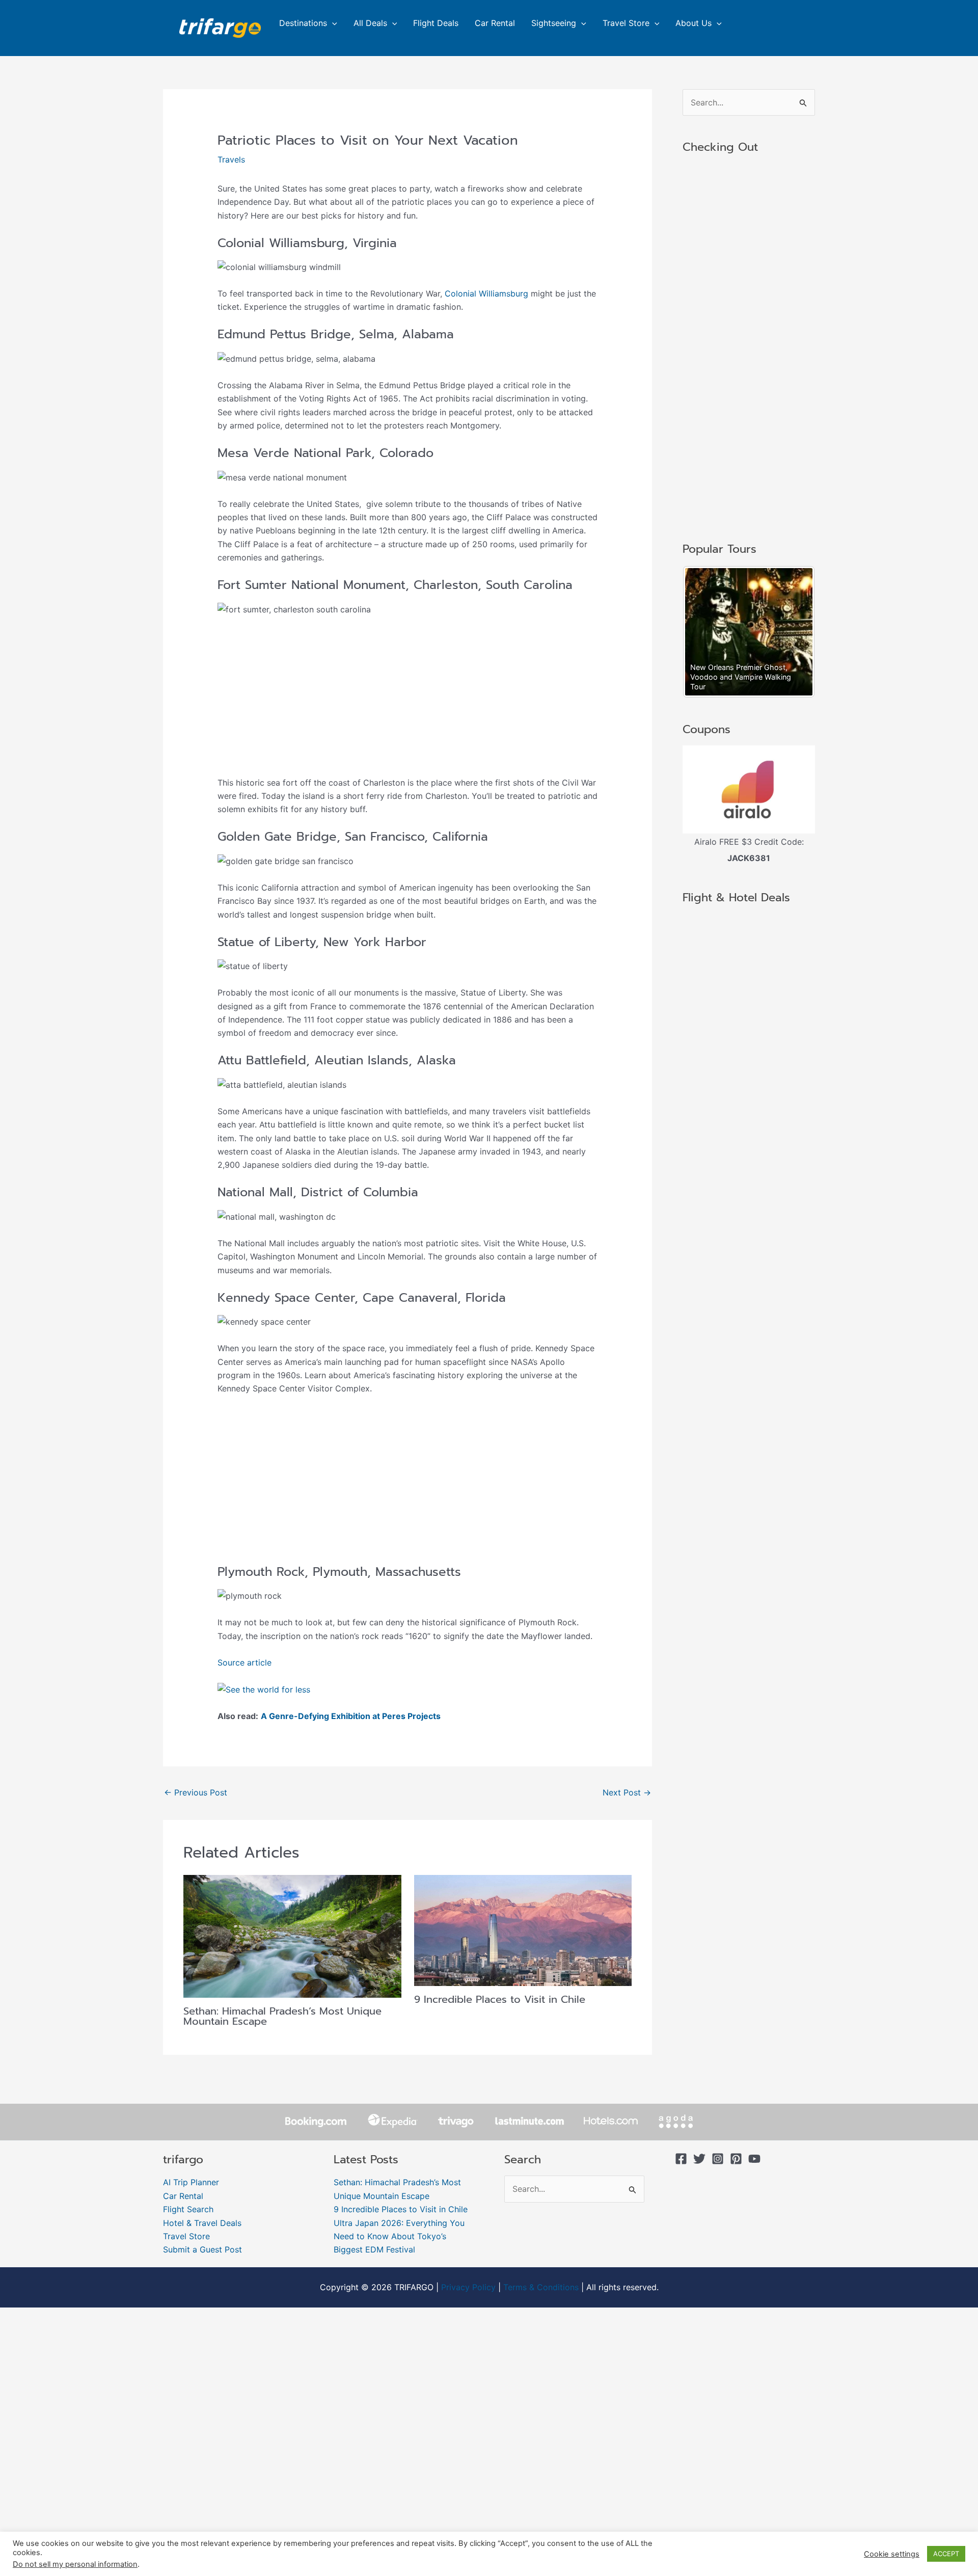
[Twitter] (699, 2159)
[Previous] (704, 632)
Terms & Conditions (541, 2287)
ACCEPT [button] (946, 2554)
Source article (244, 1662)
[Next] (794, 632)
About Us (694, 23)
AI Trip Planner (191, 2182)
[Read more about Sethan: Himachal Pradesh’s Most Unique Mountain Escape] (292, 1936)
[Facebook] (681, 2159)
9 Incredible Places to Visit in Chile (500, 1999)
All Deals (370, 23)
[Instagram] (718, 2159)
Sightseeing (554, 23)
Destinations (303, 23)
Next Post (627, 1792)
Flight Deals (436, 23)
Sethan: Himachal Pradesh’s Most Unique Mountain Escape (282, 2016)
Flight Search (188, 2209)
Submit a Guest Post (202, 2249)
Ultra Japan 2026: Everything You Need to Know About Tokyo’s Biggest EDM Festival (399, 2236)
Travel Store (626, 23)
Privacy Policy (468, 2287)
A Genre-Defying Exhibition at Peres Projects (351, 1716)
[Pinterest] (736, 2159)
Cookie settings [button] (892, 2554)
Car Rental (495, 23)
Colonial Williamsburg (486, 293)
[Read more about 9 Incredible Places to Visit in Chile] (523, 1929)
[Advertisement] (408, 701)
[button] (332, 23)
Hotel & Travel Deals (202, 2223)
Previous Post (196, 1792)
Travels (231, 159)
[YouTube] (754, 2159)
